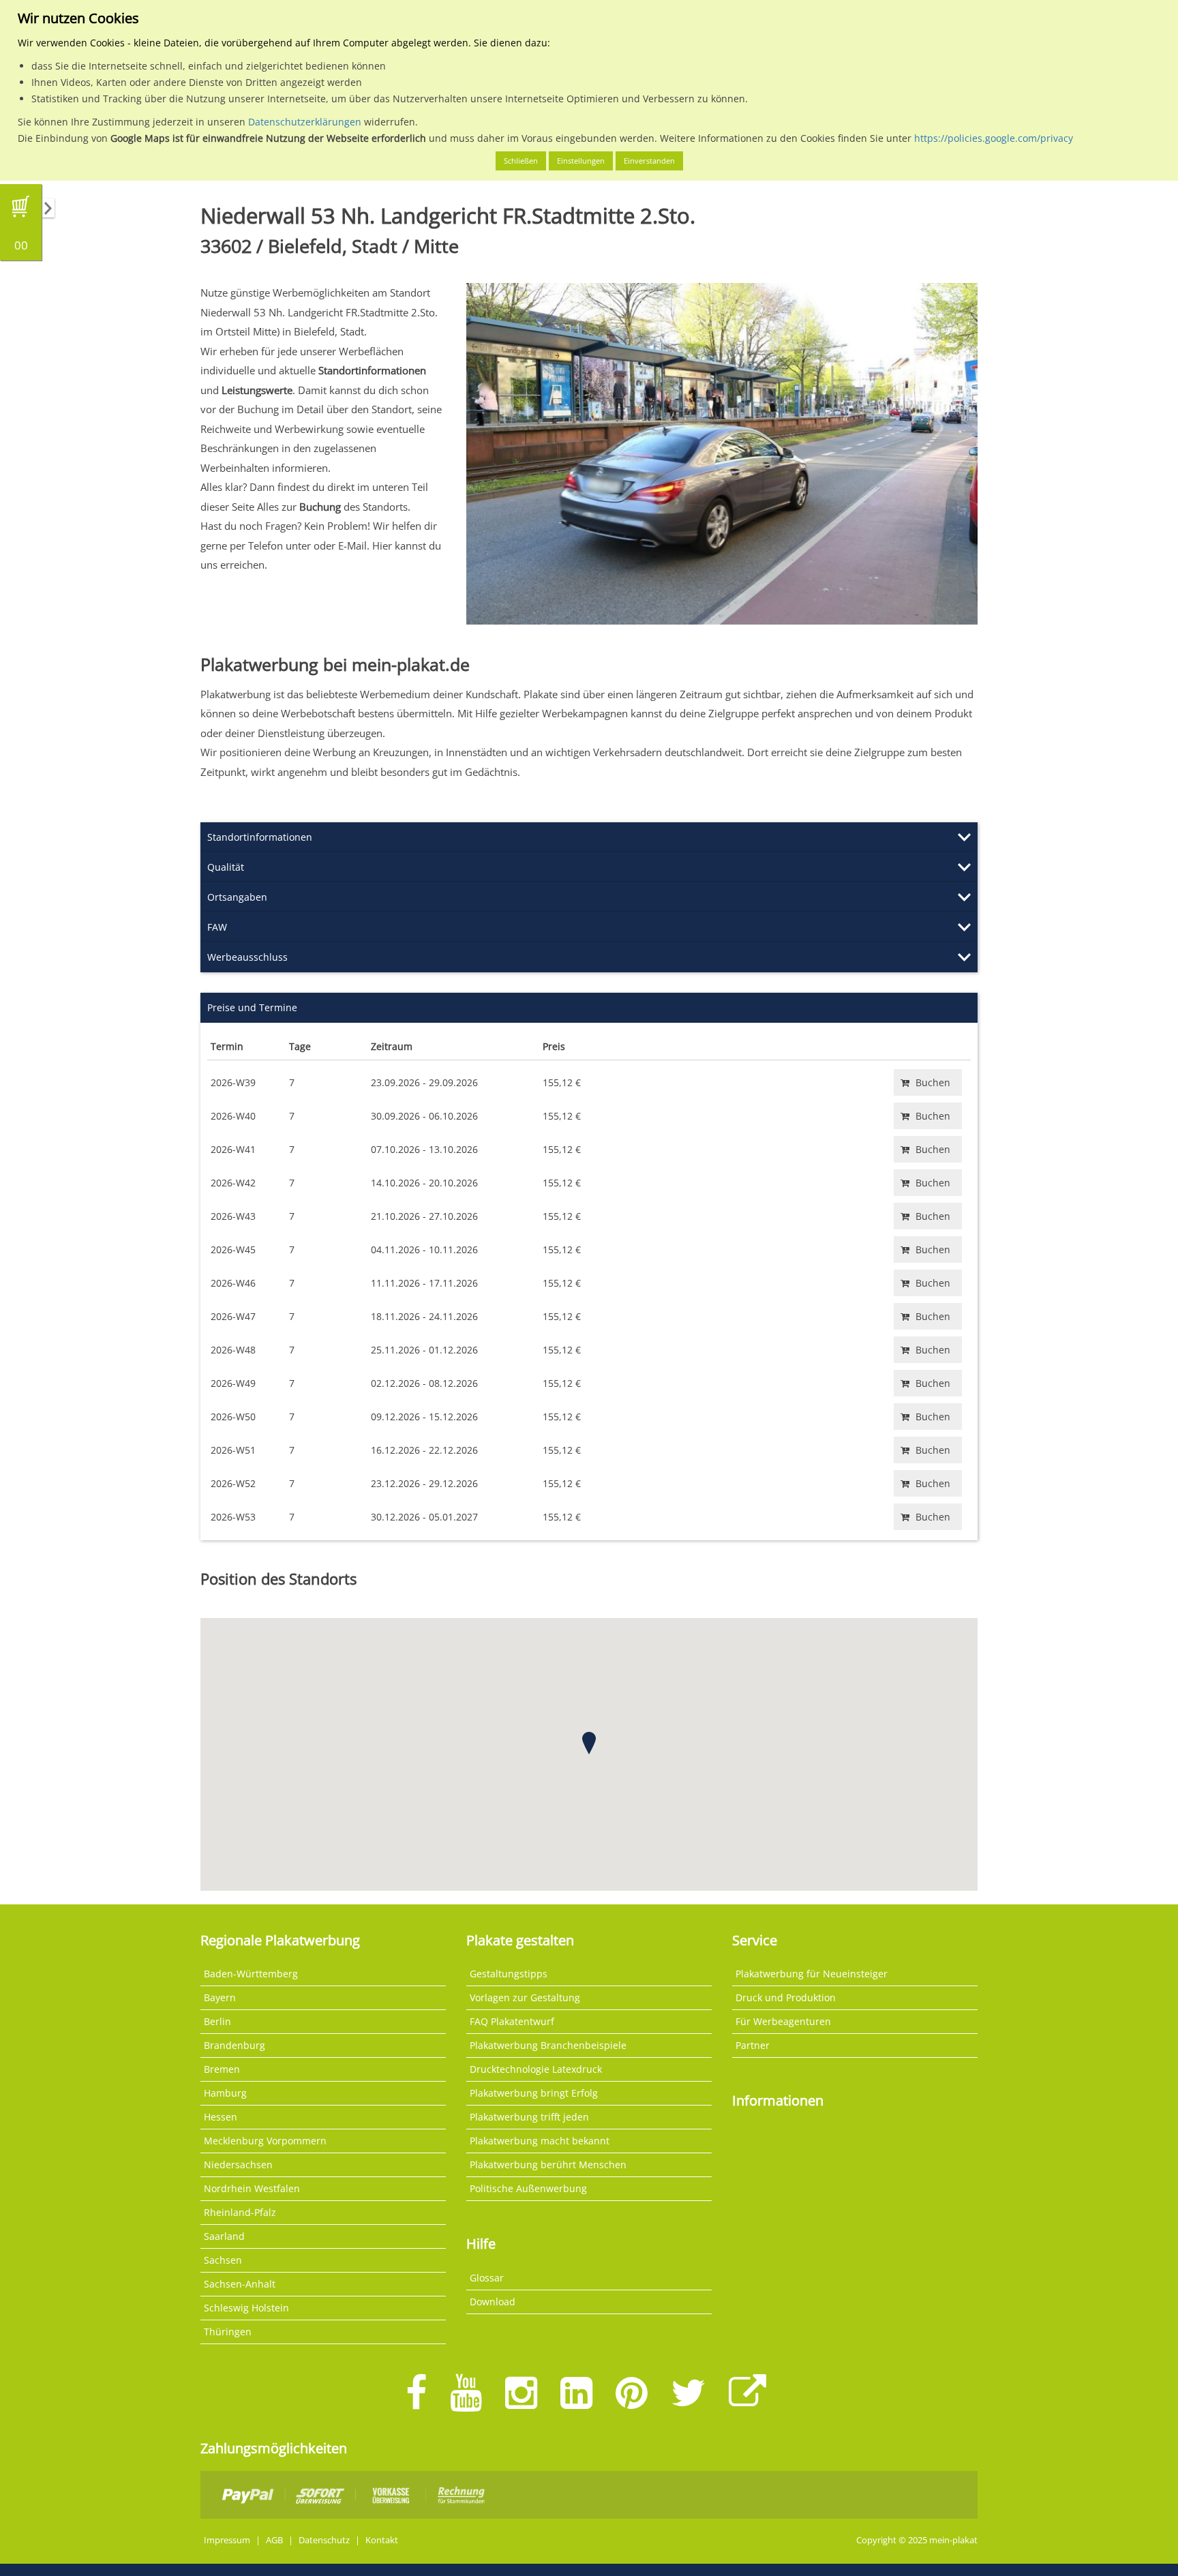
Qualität (226, 867)
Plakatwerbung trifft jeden (529, 2117)
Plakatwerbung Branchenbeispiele (548, 2045)
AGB (274, 2540)
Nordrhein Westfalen (252, 2188)
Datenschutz (324, 2540)
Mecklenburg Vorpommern (265, 2141)
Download (493, 2302)
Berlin (217, 2021)
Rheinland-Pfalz (240, 2212)
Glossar (487, 2278)
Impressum (227, 2540)
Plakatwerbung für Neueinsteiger (812, 1974)
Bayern (220, 1997)
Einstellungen (581, 161)
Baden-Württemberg (251, 1974)
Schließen (521, 161)
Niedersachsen (238, 2165)
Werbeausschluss (247, 957)
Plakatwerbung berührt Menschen (548, 2165)
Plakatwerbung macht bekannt (540, 2141)
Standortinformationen (260, 837)
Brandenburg (235, 2045)
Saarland (224, 2236)
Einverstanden (649, 161)
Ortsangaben (237, 897)
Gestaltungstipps (509, 1974)
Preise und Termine (252, 1007)
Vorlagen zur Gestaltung (525, 1997)
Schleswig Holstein (246, 2308)
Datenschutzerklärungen (305, 122)
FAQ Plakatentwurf (512, 2021)
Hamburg (225, 2093)
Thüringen (228, 2332)
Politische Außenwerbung (528, 2188)
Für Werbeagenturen (783, 2021)
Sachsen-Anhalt (240, 2284)
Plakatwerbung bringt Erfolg (534, 2093)
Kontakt (382, 2540)
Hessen (221, 2117)
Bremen (222, 2069)
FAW (217, 927)
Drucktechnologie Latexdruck (536, 2069)
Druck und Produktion (786, 1997)
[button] (589, 1743)
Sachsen (223, 2260)
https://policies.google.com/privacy (994, 138)
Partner (753, 2045)
